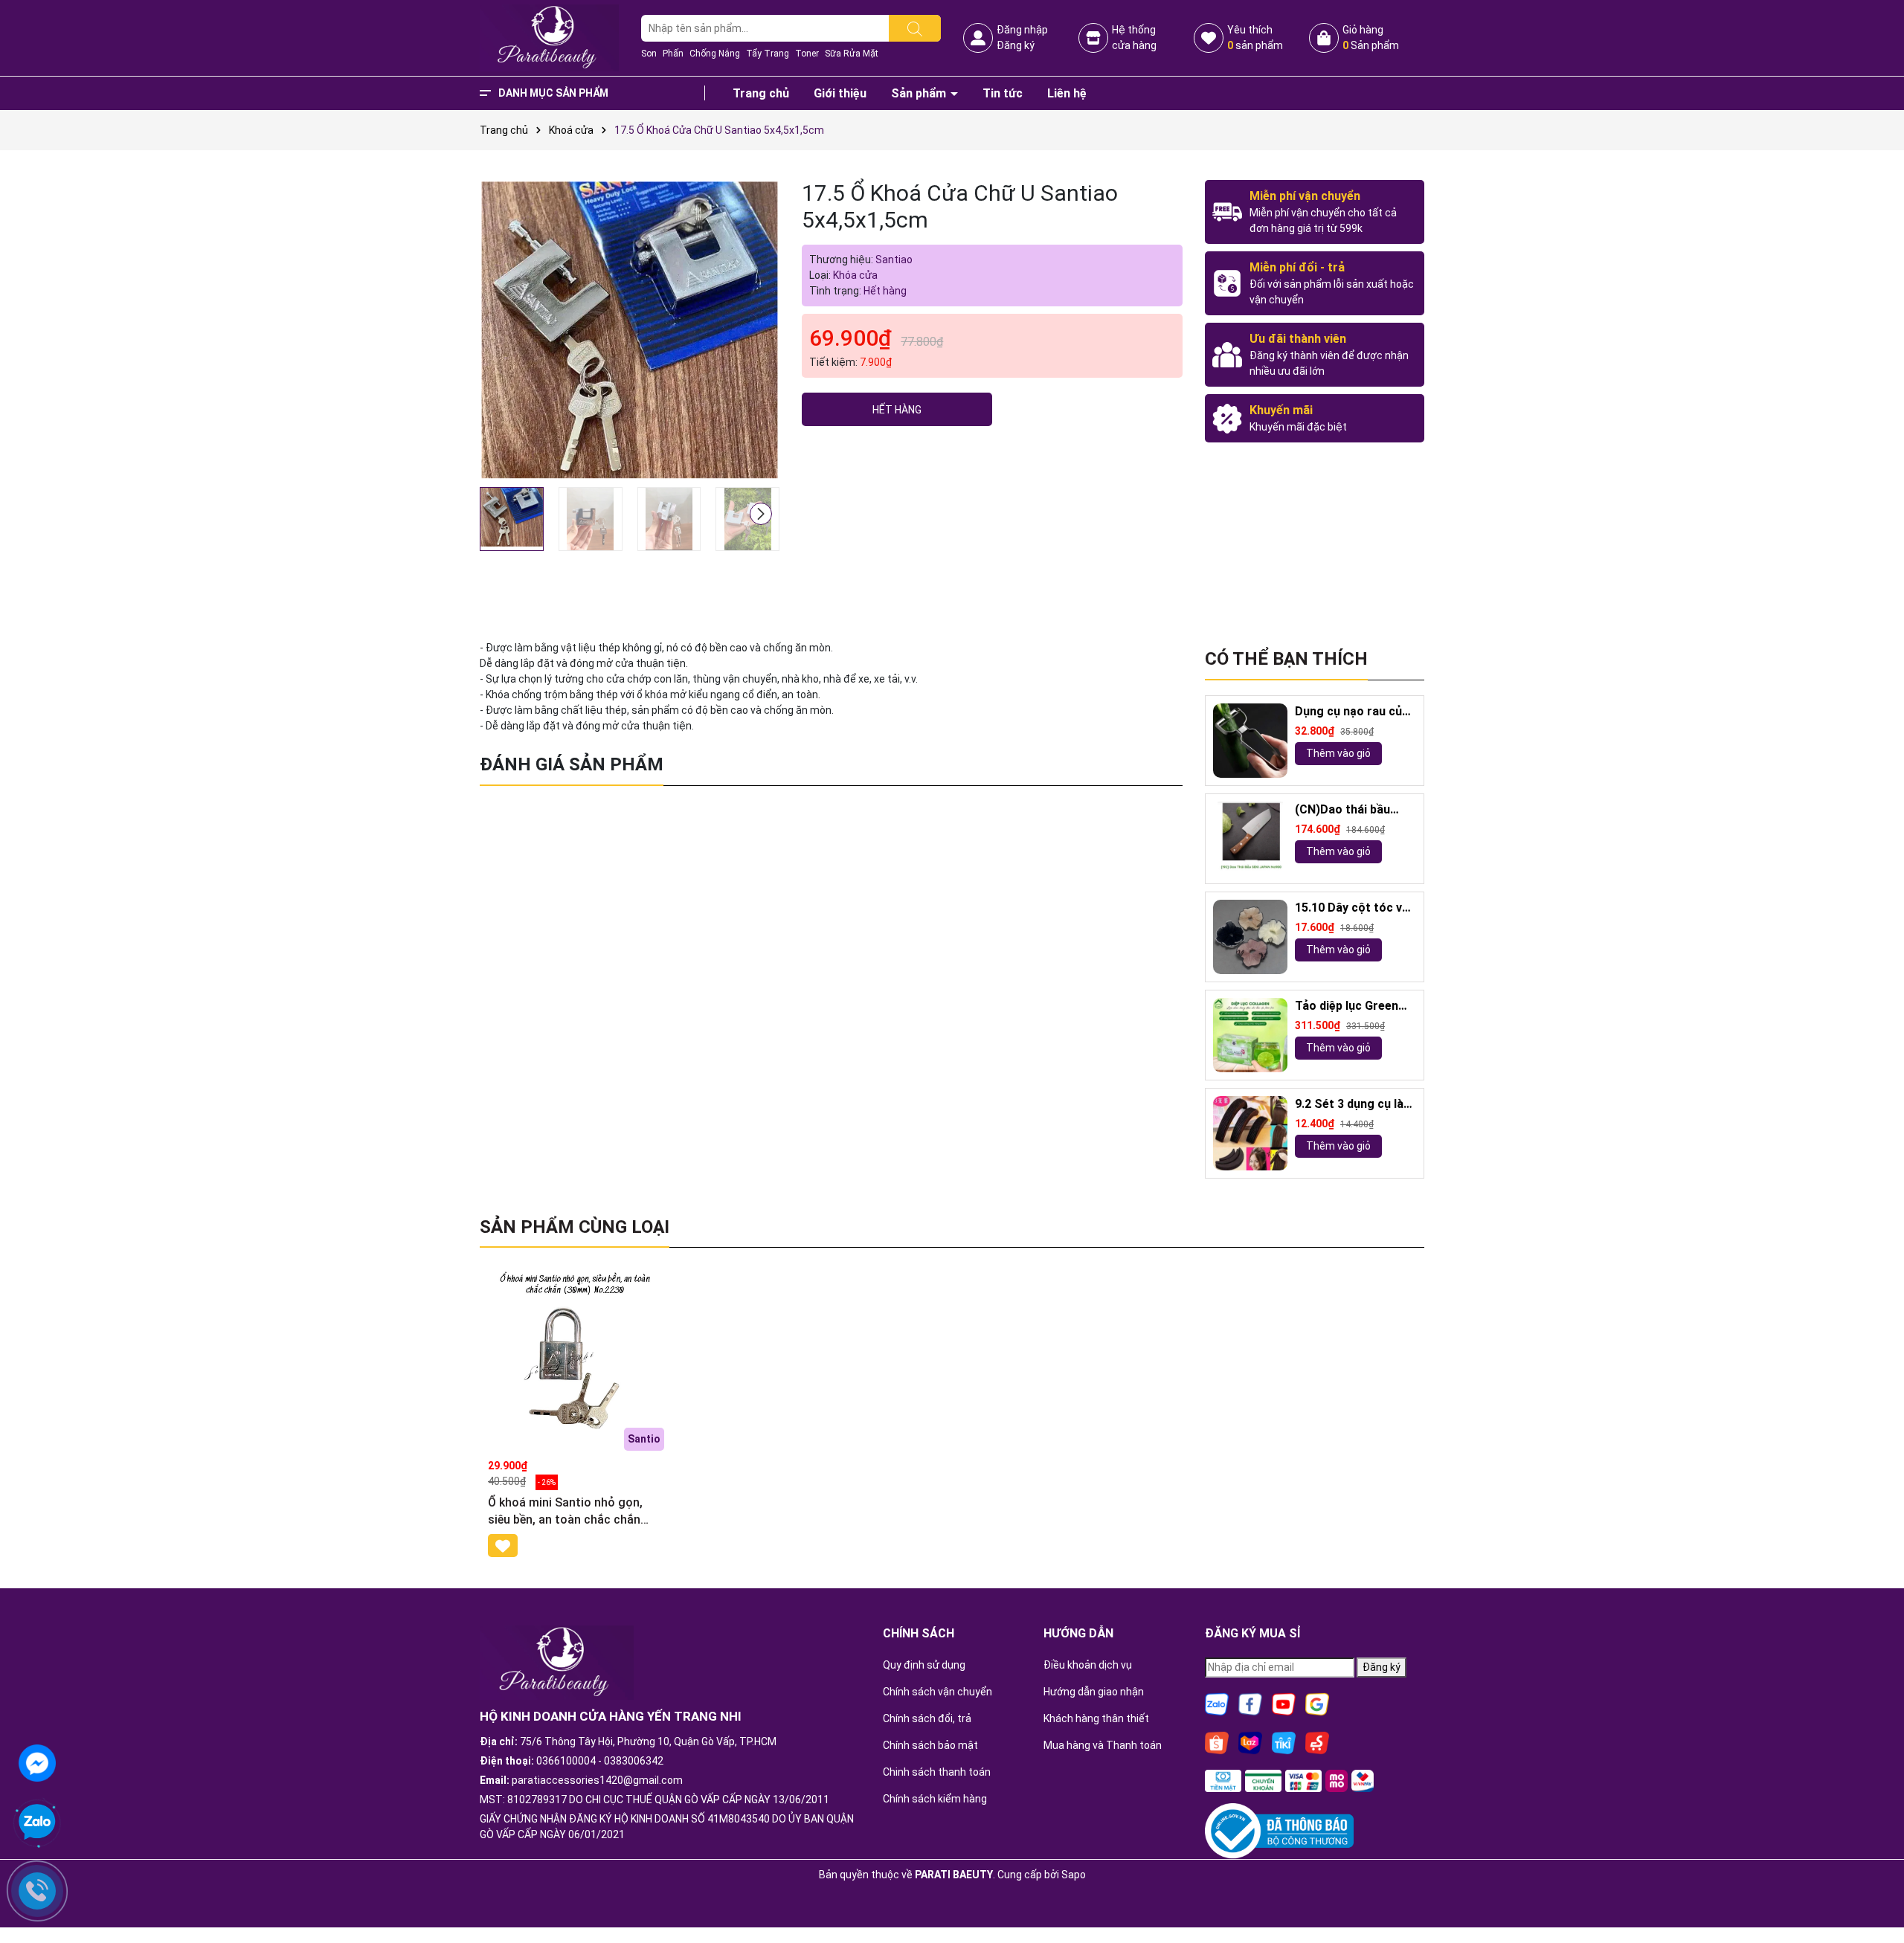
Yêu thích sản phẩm (1255, 38)
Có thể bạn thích (1286, 659)
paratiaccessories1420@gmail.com (597, 1780)
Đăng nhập (1022, 30)
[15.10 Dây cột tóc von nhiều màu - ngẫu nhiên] (1250, 937)
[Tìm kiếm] (915, 28)
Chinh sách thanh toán (937, 1772)
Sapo (1074, 1875)
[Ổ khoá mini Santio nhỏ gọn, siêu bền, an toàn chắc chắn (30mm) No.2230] (574, 1357)
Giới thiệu (840, 93)
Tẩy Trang (768, 54)
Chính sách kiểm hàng (935, 1799)
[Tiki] (1284, 1741)
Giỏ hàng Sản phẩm (1371, 38)
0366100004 (566, 1761)
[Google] (1317, 1703)
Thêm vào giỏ (1338, 753)
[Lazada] (1250, 1741)
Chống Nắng (715, 54)
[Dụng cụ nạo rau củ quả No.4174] (1250, 741)
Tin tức (1003, 93)
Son (649, 54)
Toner (807, 54)
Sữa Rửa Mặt (852, 54)
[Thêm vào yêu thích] (503, 1546)
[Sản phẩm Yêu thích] (1209, 38)
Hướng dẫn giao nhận (1094, 1692)
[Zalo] (1217, 1703)
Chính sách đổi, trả (927, 1718)
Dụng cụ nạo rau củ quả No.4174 (1348, 712)
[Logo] (549, 37)
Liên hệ (1067, 93)
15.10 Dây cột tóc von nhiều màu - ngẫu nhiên (1355, 908)
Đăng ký (1016, 45)
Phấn (673, 54)
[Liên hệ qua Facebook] (37, 1762)
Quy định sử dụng (924, 1665)
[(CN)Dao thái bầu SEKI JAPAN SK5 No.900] (1250, 839)
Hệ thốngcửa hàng (1134, 38)
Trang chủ (761, 93)
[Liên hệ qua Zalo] (37, 1823)
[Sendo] (1317, 1741)
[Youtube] (1284, 1703)
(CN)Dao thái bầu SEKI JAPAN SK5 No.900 (1342, 810)
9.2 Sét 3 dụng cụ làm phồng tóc (1354, 1105)
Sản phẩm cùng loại (575, 1227)
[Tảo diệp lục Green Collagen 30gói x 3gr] (1250, 1035)
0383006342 (634, 1761)
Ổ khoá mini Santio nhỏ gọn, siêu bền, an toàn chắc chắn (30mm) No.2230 (565, 1512)
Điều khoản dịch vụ (1088, 1665)
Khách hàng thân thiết (1096, 1718)
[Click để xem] (630, 330)
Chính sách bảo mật (930, 1745)
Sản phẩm (920, 93)
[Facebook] (1250, 1703)
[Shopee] (1217, 1741)
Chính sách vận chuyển (937, 1692)
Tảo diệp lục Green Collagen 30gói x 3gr (1352, 1006)
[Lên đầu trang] (1874, 1891)
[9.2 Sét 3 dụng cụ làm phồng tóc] (1250, 1133)
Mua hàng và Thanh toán (1103, 1745)
